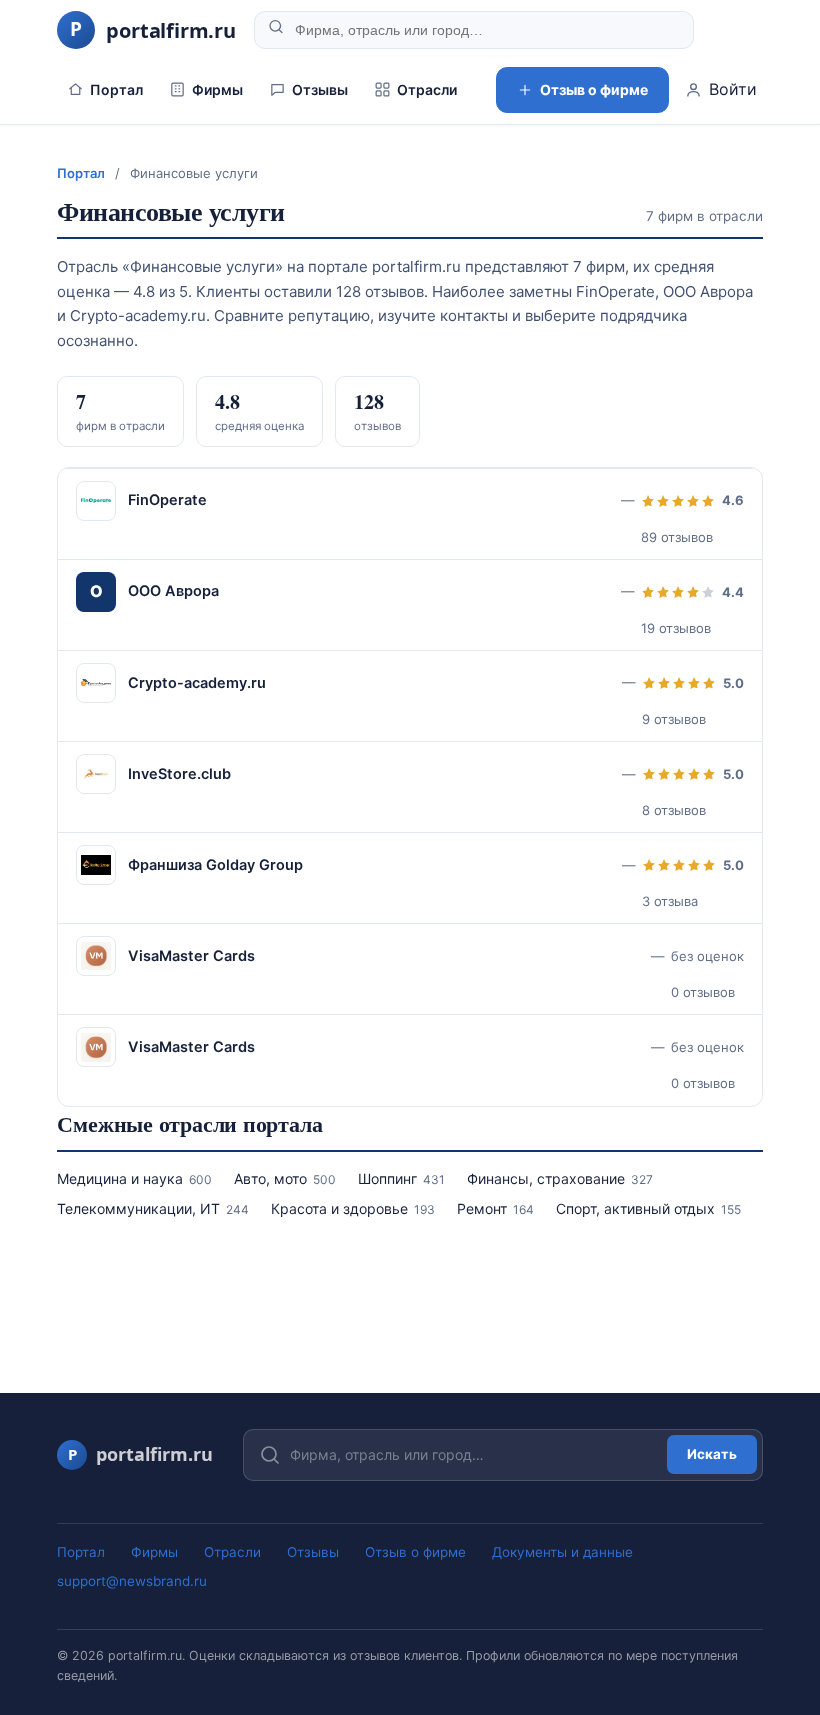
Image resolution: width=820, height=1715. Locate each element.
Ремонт (495, 1208)
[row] (409, 513)
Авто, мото (285, 1178)
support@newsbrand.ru (132, 1581)
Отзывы (320, 89)
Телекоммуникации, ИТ (153, 1208)
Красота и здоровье (353, 1208)
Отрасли (427, 89)
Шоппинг (401, 1178)
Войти (733, 89)
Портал (116, 89)
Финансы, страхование (560, 1178)
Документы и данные (562, 1552)
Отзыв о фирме (594, 89)
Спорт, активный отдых (648, 1208)
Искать (712, 1454)
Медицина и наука (134, 1178)
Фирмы (217, 89)
